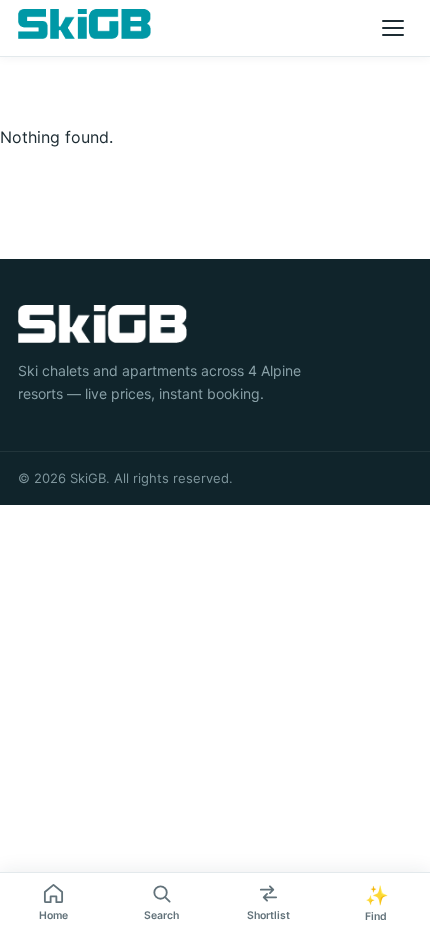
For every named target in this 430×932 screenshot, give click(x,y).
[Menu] (393, 28)
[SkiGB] (84, 24)
